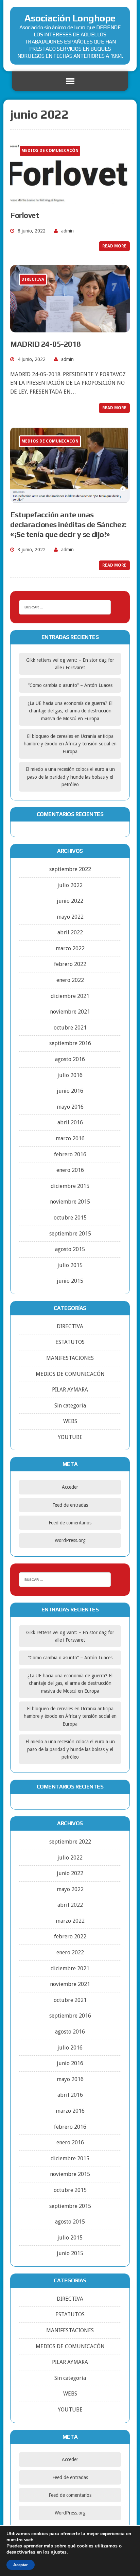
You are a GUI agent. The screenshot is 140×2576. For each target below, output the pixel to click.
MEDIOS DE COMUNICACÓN (70, 1374)
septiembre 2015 (70, 1234)
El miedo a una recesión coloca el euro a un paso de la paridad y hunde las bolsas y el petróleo (70, 777)
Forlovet (24, 215)
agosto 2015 (70, 1249)
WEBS (70, 1421)
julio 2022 (70, 885)
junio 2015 (70, 1281)
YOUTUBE (70, 1437)
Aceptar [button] (21, 2565)
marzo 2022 (70, 948)
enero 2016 (70, 1170)
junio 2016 (70, 1091)
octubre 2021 (70, 1028)
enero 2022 (70, 980)
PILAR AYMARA (70, 1390)
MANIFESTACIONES (70, 1358)
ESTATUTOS (70, 1342)
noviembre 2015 (70, 1202)
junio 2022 (70, 901)
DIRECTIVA (70, 1326)
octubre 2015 (70, 1218)
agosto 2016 (70, 1059)
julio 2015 (70, 1265)
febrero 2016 (70, 1154)
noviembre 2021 (70, 1012)
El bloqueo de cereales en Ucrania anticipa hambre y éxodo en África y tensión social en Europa (70, 744)
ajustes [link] (59, 2552)
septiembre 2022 (70, 869)
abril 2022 (70, 932)
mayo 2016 (70, 1107)
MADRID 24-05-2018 (46, 344)
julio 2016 (70, 1075)
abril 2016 (70, 1122)
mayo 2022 (70, 917)
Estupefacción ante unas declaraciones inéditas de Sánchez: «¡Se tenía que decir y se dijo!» (68, 524)
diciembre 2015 (70, 1186)
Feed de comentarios (70, 1523)
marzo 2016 (70, 1138)
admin (67, 231)
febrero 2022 (70, 964)
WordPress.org (70, 1540)
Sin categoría (70, 1406)
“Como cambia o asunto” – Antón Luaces (70, 685)
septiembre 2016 (70, 1043)
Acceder (70, 1487)
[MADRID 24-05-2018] (70, 328)
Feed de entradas (70, 1505)
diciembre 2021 (70, 996)
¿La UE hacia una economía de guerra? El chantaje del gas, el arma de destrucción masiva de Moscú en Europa (70, 711)
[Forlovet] (70, 199)
